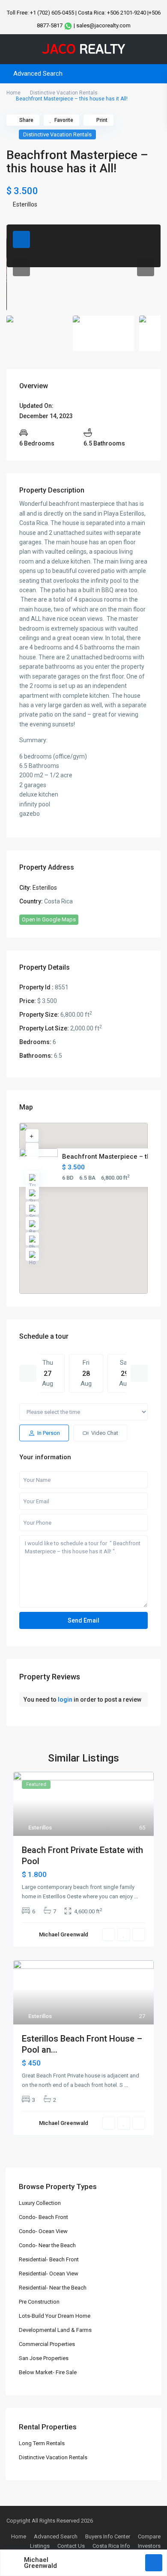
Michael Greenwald (40, 2563)
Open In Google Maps (49, 919)
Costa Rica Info (111, 2546)
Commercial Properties (47, 2344)
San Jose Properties (44, 2358)
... (136, 1896)
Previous (28, 1373)
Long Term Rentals (42, 2443)
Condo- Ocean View (43, 2231)
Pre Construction (39, 2302)
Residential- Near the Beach (53, 2288)
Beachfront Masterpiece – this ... (112, 1157)
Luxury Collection (40, 2203)
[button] (102, 1213)
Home (13, 93)
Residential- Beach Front (49, 2259)
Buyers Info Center (108, 2536)
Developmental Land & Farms (55, 2330)
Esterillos (25, 204)
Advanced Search (56, 2536)
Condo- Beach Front (43, 2217)
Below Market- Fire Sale (48, 2372)
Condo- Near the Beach (47, 2245)
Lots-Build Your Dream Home (55, 2316)
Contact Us (71, 2546)
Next (139, 1373)
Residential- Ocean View (49, 2274)
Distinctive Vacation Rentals (64, 93)
